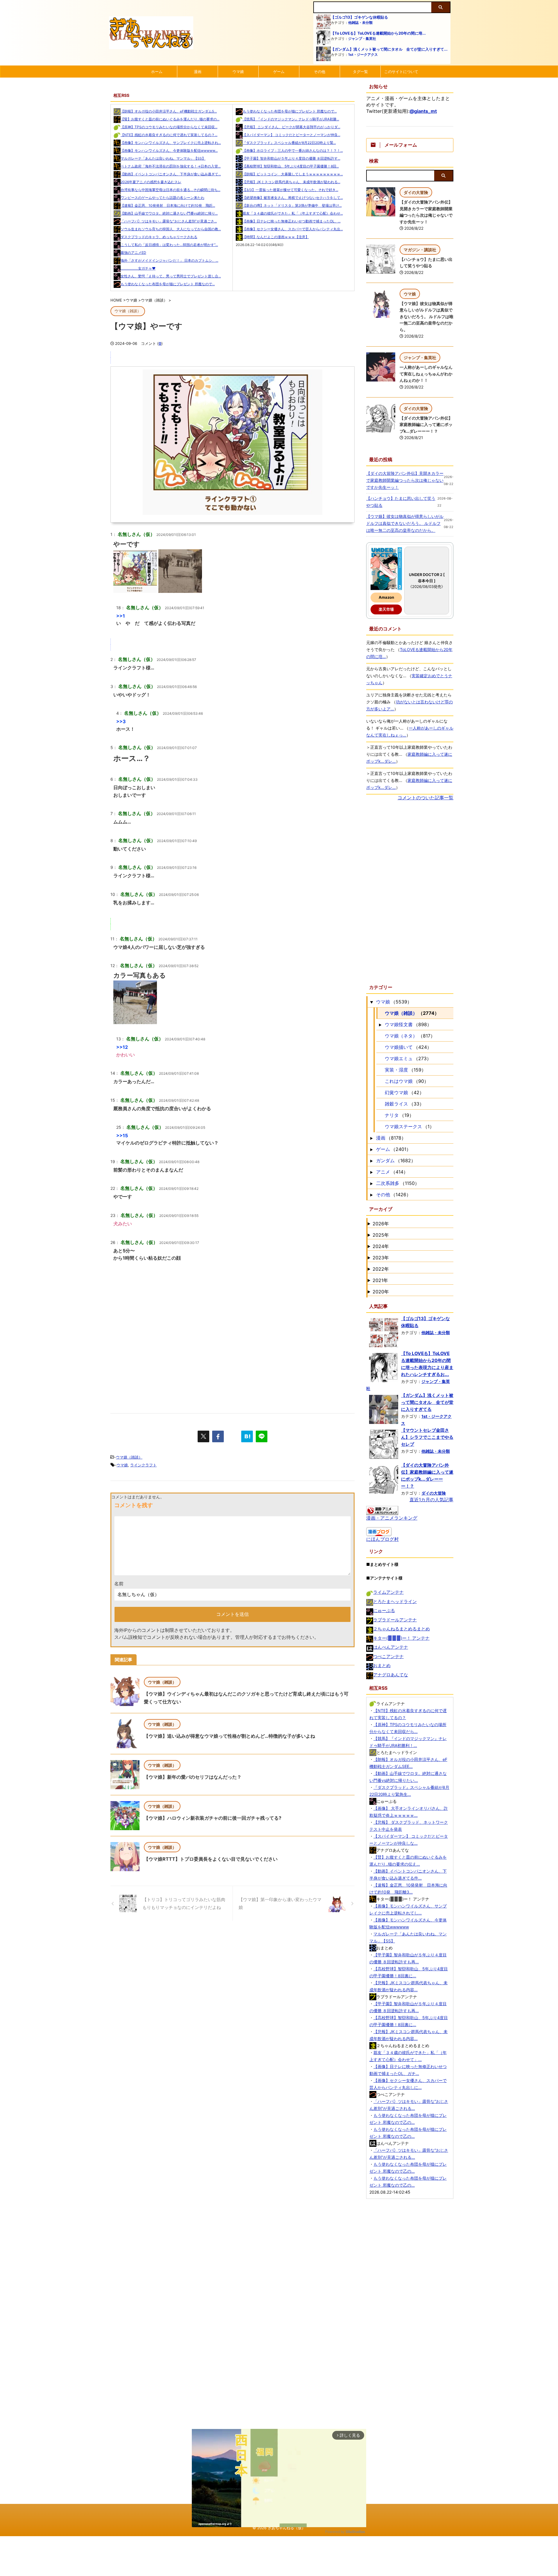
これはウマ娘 (399, 1081)
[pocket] (233, 1436)
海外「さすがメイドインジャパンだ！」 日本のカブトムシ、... (169, 260)
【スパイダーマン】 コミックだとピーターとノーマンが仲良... (291, 135)
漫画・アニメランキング (392, 1518)
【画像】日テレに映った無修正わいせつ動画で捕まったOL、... (292, 221)
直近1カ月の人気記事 (431, 1500)
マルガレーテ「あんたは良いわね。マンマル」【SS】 (163, 158)
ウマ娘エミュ (399, 1058)
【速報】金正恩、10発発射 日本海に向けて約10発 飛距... (168, 205)
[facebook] (218, 1436)
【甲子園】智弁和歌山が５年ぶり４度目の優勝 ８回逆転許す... (291, 158)
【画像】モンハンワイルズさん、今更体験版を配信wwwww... (169, 150)
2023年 (381, 1258)
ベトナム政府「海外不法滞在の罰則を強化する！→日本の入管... (171, 166)
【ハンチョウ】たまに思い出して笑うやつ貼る (401, 502)
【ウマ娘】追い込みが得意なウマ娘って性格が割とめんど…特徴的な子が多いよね (229, 1736)
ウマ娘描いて (399, 1047)
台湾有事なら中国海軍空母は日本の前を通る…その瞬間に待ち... (170, 190)
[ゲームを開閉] (371, 1149)
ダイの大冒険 (434, 1493)
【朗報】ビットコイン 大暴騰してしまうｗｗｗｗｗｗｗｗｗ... (293, 174)
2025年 (381, 1235)
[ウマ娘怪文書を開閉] (380, 1024)
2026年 (381, 1224)
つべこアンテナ (388, 1656)
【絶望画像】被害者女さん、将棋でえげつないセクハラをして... (293, 198)
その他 (320, 72)
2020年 (381, 1292)
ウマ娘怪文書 (399, 1024)
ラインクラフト (143, 1465)
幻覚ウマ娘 (396, 1092)
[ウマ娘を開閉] (371, 1002)
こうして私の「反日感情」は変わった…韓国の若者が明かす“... (169, 245)
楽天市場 (386, 609)
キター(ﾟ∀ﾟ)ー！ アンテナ (401, 1638)
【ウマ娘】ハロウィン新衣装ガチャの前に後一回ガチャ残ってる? (213, 1818)
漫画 (198, 72)
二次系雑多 (388, 1183)
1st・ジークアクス (363, 55)
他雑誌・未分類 (360, 23)
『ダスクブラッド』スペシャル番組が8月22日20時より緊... (289, 143)
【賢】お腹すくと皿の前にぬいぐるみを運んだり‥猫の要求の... (170, 119)
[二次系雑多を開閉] (371, 1183)
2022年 (381, 1269)
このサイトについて (401, 72)
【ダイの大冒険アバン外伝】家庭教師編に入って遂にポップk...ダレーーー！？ (426, 425)
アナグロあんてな (391, 1675)
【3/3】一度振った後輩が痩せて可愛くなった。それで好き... (290, 190)
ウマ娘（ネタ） (401, 1036)
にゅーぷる (384, 1610)
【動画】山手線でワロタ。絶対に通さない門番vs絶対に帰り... (169, 213)
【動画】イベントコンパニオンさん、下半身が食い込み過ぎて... (171, 174)
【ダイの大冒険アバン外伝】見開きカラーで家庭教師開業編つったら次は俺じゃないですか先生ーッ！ (405, 480)
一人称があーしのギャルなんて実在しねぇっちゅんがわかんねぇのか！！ (426, 374)
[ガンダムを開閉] (371, 1160)
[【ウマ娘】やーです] (247, 1436)
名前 (119, 1584)
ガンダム (385, 1160)
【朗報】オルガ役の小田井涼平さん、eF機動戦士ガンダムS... (169, 111)
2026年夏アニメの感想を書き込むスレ (151, 182)
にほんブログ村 (382, 1539)
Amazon (386, 597)
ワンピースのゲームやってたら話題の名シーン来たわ (162, 198)
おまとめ (382, 1665)
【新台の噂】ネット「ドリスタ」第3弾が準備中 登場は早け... (292, 205)
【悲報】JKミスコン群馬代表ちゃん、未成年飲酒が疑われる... (291, 182)
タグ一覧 (360, 72)
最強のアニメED (133, 253)
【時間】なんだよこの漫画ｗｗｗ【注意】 (276, 237)
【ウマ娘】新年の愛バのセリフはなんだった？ (193, 1777)
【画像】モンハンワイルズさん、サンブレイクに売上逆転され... (171, 143)
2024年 (381, 1246)
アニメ (383, 1172)
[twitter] (203, 1436)
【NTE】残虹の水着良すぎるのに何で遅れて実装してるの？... (169, 135)
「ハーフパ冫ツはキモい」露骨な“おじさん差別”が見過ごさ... (169, 221)
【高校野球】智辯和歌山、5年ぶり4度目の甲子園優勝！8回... (291, 166)
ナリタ (392, 1115)
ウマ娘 (238, 72)
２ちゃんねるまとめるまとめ (401, 1629)
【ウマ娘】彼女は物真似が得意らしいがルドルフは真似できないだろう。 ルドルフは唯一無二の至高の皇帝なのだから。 (426, 317)
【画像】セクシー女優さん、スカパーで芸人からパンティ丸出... (293, 229)
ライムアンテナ (388, 1592)
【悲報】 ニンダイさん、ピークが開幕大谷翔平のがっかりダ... (291, 127)
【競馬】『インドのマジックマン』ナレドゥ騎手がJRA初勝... (291, 119)
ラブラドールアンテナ (395, 1620)
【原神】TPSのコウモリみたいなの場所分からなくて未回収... (169, 127)
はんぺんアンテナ (391, 1647)
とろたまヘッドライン (395, 1601)
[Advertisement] (233, 1352)
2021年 (380, 1280)
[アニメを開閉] (371, 1172)
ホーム (157, 72)
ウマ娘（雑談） (129, 1457)
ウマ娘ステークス (403, 1126)
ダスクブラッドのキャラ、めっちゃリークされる (159, 237)
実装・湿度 (396, 1070)
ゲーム (279, 72)
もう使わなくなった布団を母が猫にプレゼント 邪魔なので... (168, 284)
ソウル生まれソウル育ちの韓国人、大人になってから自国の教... (171, 229)
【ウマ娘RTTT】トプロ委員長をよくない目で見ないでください (211, 1859)
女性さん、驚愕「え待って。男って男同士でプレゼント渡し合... (171, 276)
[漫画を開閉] (371, 1138)
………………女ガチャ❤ (138, 268)
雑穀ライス (396, 1104)
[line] (262, 1436)
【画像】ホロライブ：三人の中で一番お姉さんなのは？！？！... (293, 150)
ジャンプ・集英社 (362, 39)
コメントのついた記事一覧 (425, 798)
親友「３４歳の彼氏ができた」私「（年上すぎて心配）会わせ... (293, 213)
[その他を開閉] (371, 1195)
